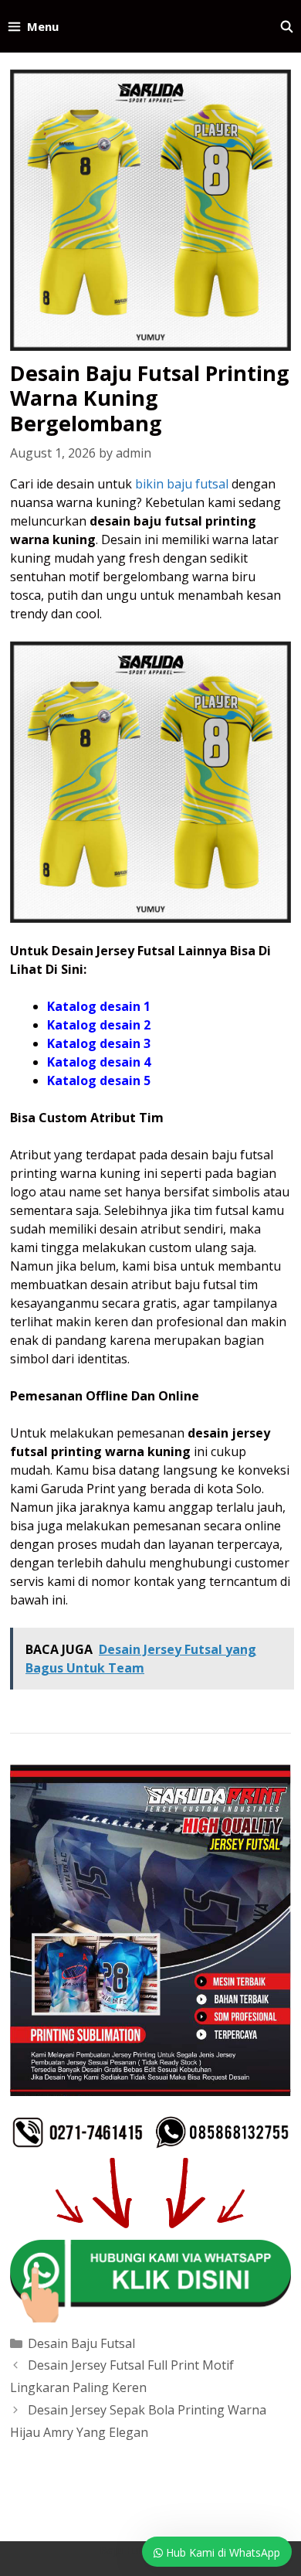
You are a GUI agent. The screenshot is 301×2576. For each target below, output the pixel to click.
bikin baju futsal (182, 484)
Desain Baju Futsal (81, 2343)
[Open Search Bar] (287, 26)
